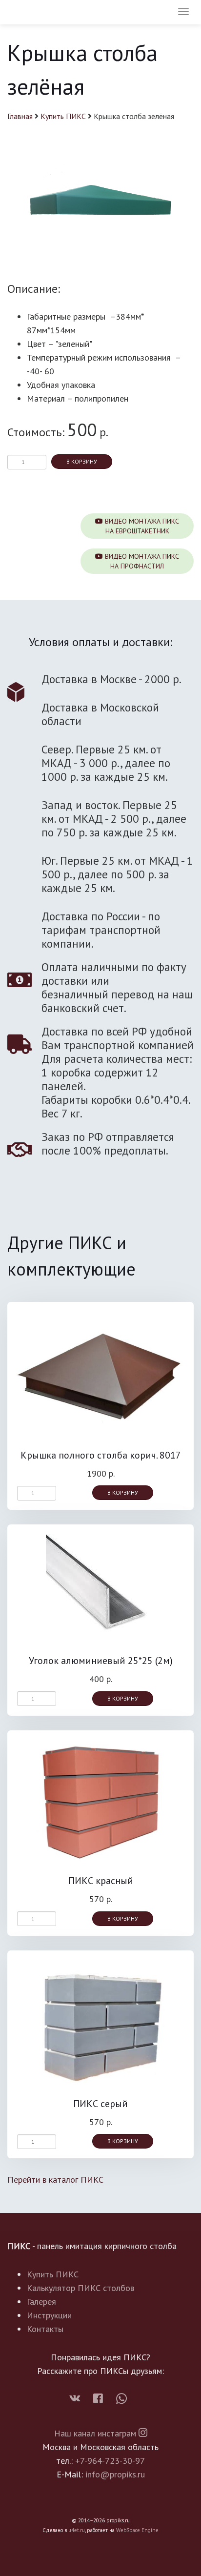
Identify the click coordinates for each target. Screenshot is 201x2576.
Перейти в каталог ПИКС (55, 2180)
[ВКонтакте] (79, 2399)
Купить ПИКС (63, 116)
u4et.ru (77, 2530)
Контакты (45, 2329)
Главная (20, 116)
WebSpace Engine (137, 2530)
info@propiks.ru (115, 2474)
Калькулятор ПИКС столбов (80, 2288)
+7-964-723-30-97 (110, 2461)
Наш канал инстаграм (96, 2433)
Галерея (41, 2302)
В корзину (82, 461)
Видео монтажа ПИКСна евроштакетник (141, 526)
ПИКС (36, 13)
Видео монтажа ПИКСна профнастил (141, 561)
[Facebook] (100, 2399)
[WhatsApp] (121, 2399)
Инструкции (49, 2315)
